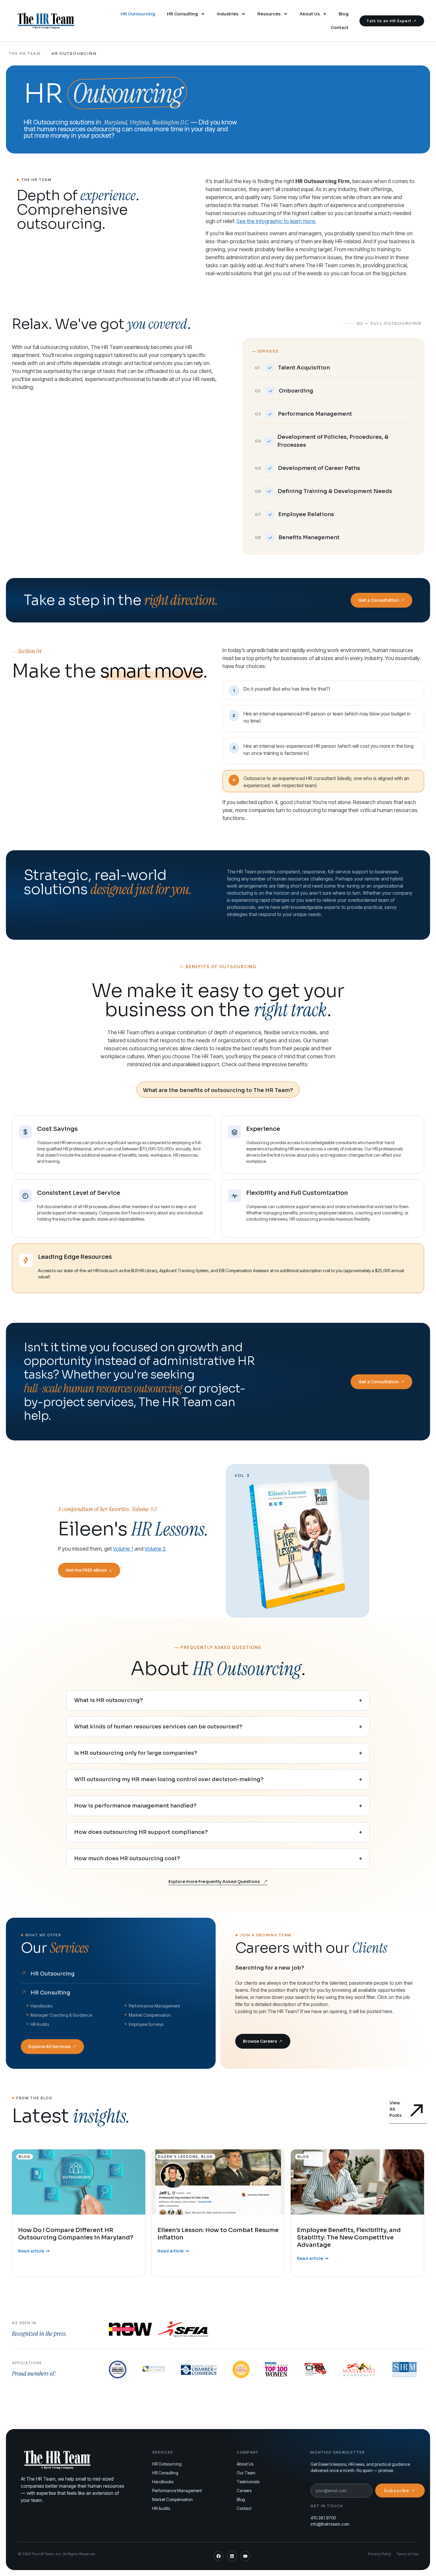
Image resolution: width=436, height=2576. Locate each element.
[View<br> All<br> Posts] (417, 2110)
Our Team (246, 2473)
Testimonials (248, 2482)
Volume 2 (155, 1549)
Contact (340, 28)
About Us (310, 14)
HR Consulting (182, 14)
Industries (228, 14)
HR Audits (161, 2508)
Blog (344, 14)
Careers (244, 2491)
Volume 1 (123, 1549)
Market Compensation (172, 2499)
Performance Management (177, 2491)
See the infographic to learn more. (276, 221)
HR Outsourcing (138, 14)
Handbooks (163, 2482)
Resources (269, 14)
